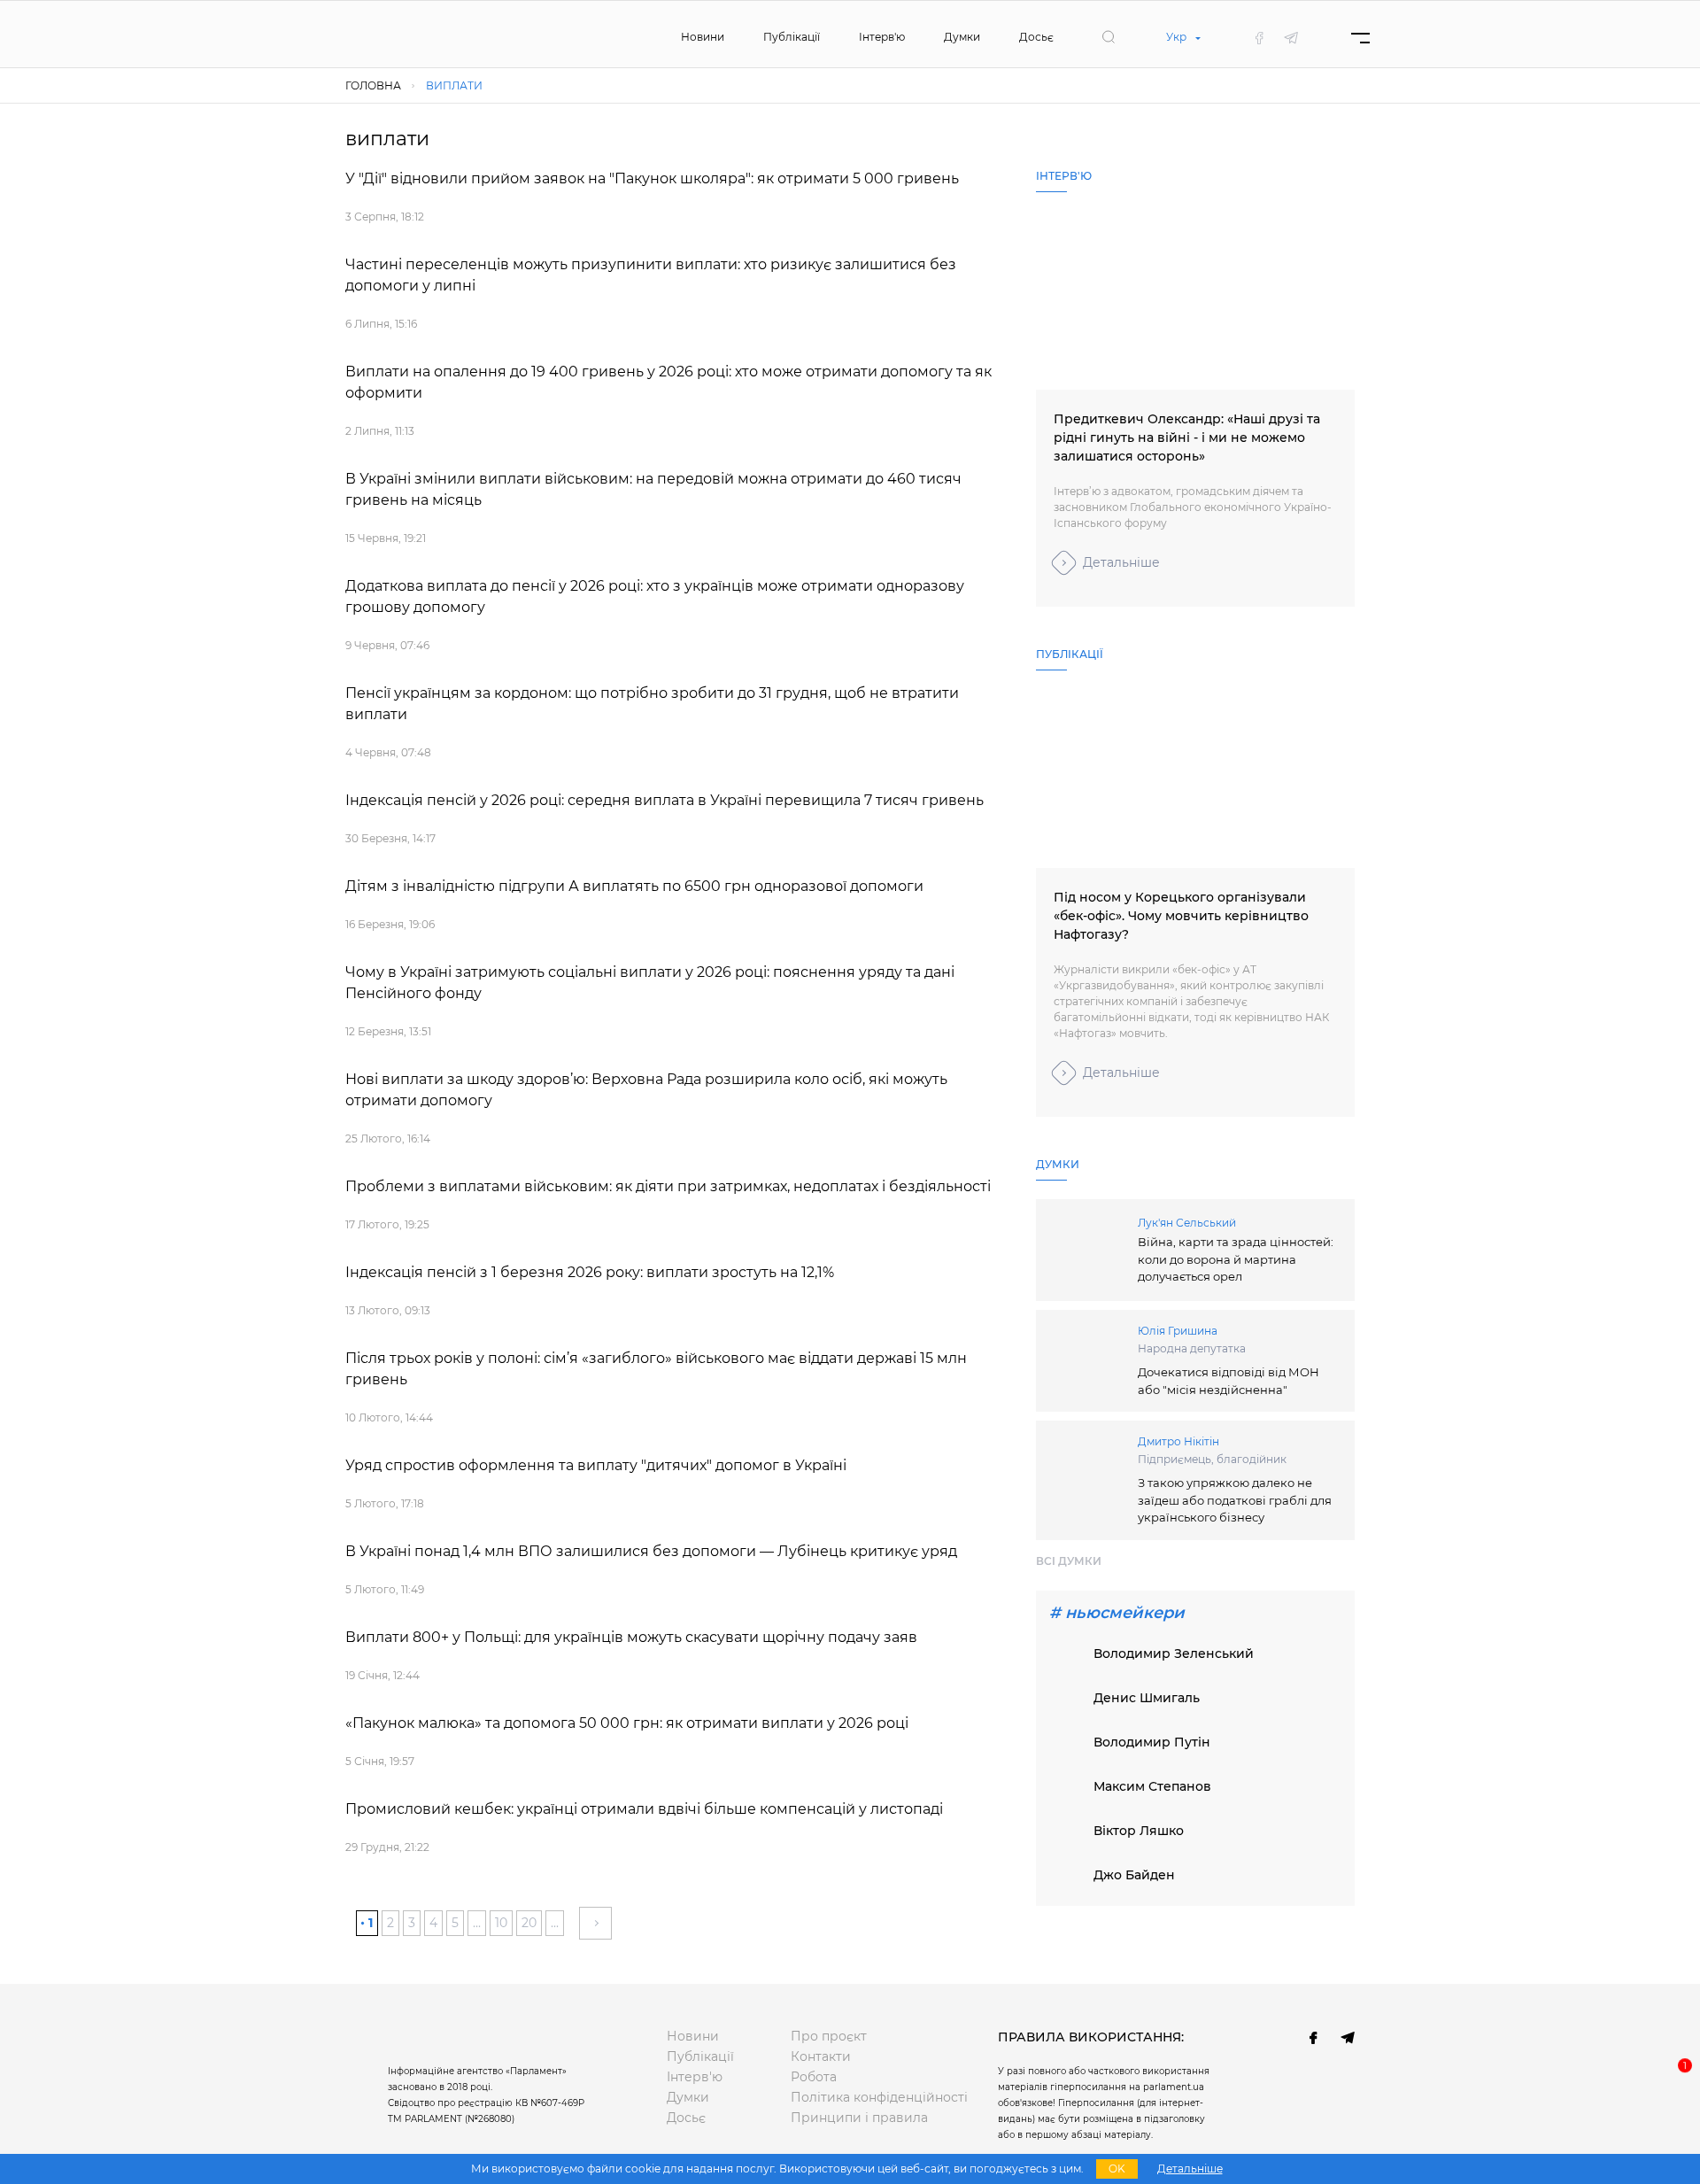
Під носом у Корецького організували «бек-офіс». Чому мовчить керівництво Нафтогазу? (1181, 916)
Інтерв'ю (882, 37)
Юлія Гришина (1178, 1331)
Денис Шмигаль (1147, 1698)
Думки (962, 37)
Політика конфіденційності (879, 2097)
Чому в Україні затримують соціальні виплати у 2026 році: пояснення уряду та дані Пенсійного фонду (650, 983)
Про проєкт (829, 2036)
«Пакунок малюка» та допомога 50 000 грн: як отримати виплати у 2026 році (627, 1723)
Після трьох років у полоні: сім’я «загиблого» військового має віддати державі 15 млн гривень (656, 1369)
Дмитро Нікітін (1178, 1441)
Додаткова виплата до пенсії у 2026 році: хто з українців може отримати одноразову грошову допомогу (655, 596)
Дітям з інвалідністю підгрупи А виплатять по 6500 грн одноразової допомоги (634, 886)
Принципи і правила (859, 2118)
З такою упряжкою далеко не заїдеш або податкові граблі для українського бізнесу (1235, 1500)
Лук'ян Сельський (1187, 1223)
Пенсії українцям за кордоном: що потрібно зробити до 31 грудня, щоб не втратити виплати (652, 704)
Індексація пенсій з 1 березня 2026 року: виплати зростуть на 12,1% (590, 1272)
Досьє (1036, 37)
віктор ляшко (1139, 1831)
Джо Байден (1134, 1875)
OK (1117, 2169)
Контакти (821, 2056)
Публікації (792, 37)
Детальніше (1121, 562)
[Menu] (1360, 38)
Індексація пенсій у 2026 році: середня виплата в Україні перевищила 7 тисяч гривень (665, 800)
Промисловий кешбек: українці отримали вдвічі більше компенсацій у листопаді (644, 1809)
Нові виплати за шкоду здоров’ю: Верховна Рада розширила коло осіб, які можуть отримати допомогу (646, 1090)
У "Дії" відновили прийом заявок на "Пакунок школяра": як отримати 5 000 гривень (652, 178)
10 (501, 1923)
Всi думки (1069, 1561)
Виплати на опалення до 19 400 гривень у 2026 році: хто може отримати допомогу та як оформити (668, 382)
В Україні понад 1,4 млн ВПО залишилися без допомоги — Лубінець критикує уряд (651, 1551)
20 (529, 1923)
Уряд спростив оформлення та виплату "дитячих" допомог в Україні (596, 1465)
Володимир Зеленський (1174, 1653)
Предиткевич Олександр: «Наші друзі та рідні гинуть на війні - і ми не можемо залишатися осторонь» (1187, 438)
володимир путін (1152, 1742)
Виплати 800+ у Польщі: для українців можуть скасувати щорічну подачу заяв (631, 1637)
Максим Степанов (1152, 1786)
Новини (703, 37)
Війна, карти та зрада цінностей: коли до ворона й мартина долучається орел (1236, 1259)
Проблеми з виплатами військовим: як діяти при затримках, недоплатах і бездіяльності (668, 1186)
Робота (814, 2077)
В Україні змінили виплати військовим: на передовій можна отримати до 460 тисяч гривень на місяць (653, 489)
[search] (1109, 37)
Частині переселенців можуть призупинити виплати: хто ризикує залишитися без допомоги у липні (651, 275)
